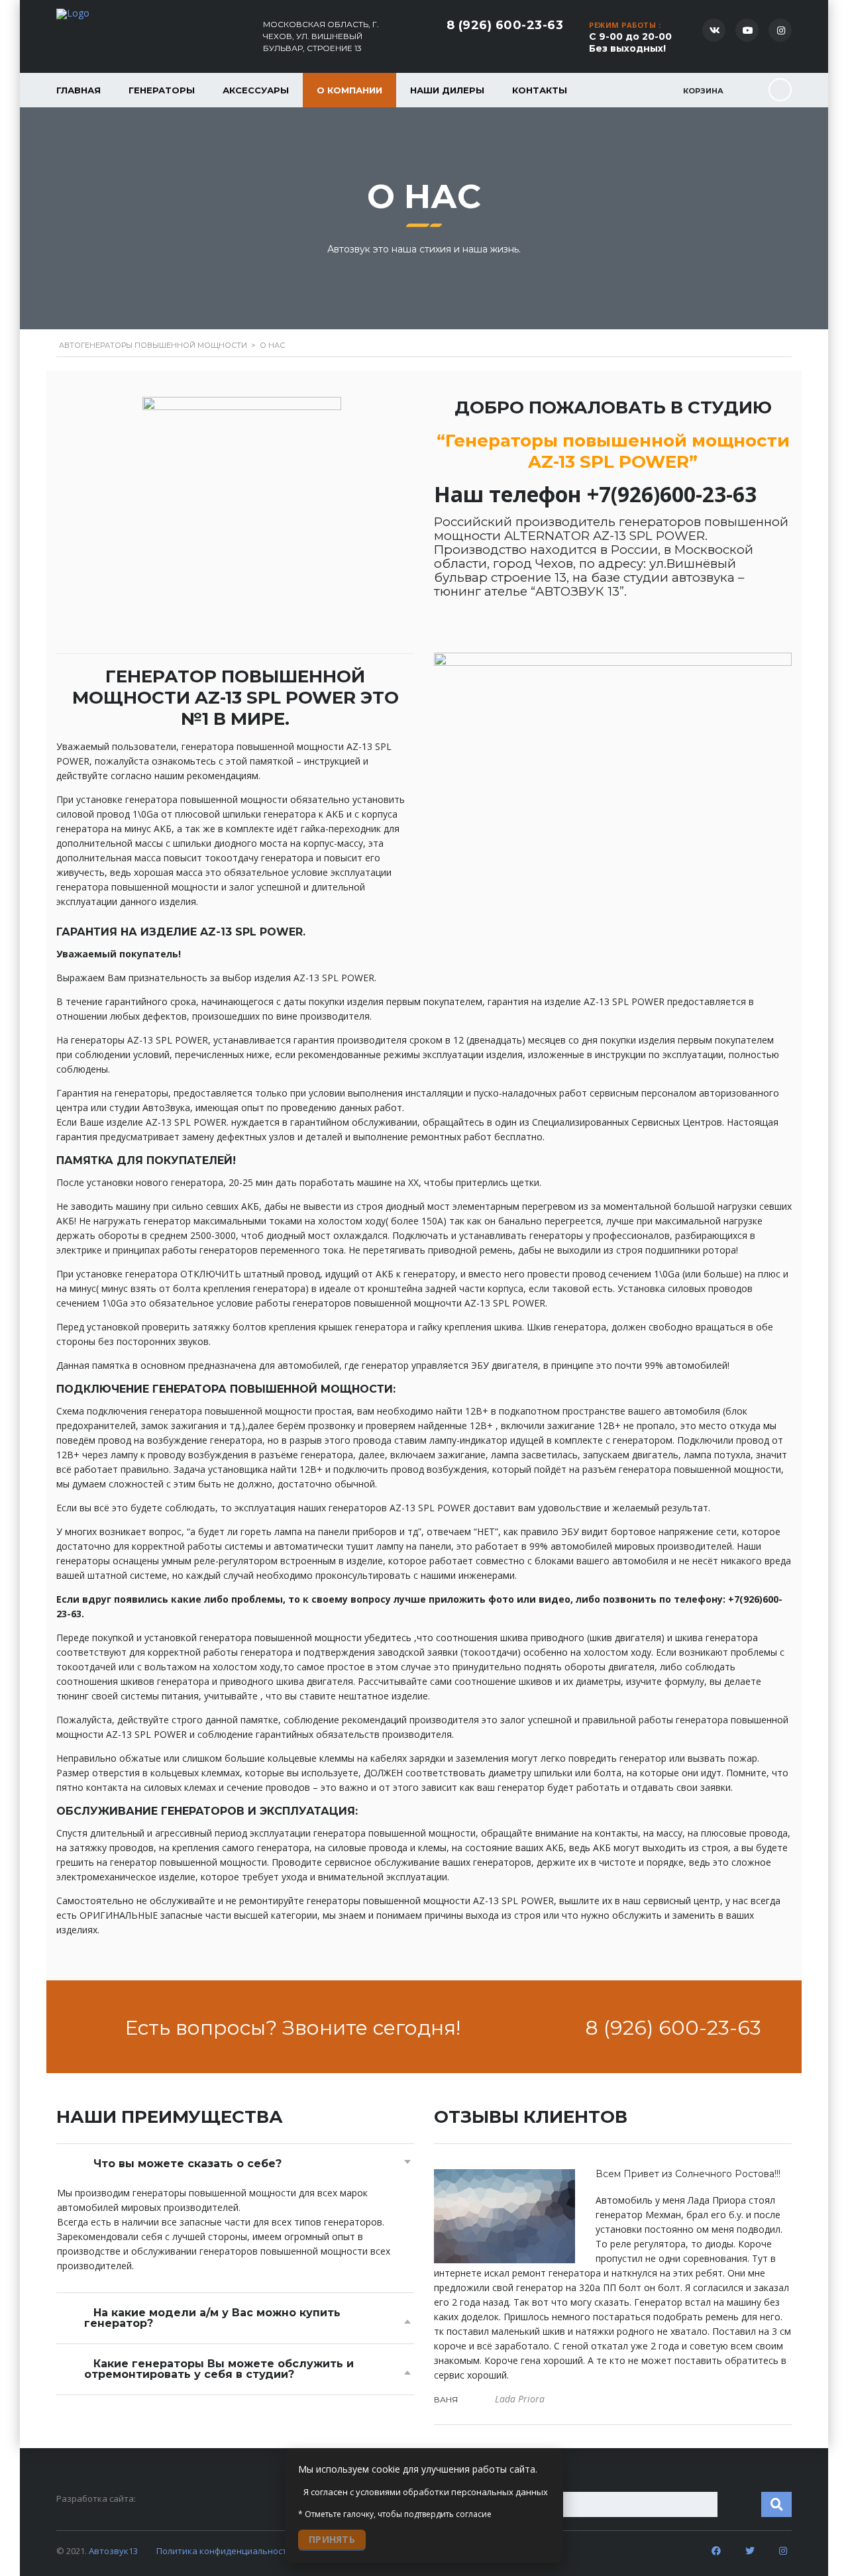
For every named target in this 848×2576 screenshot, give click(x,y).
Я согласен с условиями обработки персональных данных (426, 2492)
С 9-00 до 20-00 (630, 42)
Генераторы (162, 90)
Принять (332, 2539)
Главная (79, 90)
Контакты (540, 90)
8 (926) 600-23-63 (505, 25)
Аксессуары (256, 90)
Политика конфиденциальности (224, 2551)
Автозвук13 (113, 2551)
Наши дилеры (447, 90)
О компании (349, 90)
